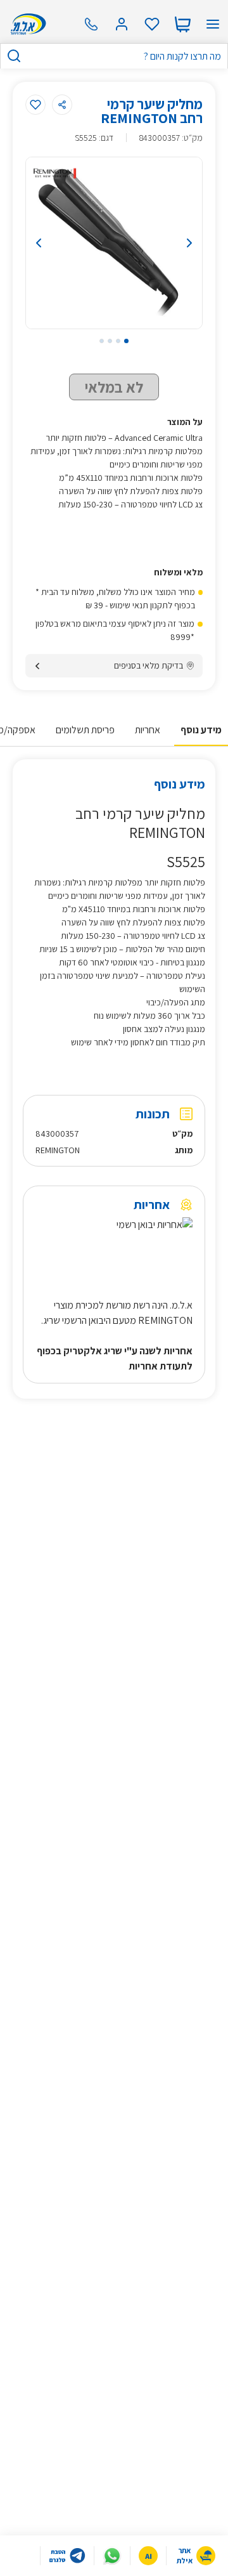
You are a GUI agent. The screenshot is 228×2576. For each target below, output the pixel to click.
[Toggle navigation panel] (213, 24)
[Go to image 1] (126, 341)
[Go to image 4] (102, 341)
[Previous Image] (50, 243)
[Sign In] (122, 24)
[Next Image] (178, 243)
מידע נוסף (201, 730)
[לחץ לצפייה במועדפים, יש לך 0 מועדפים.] (152, 24)
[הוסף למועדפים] (35, 105)
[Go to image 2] (118, 341)
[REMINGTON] (55, 173)
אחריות (148, 730)
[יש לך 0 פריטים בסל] (182, 24)
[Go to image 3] (110, 341)
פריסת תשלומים (85, 730)
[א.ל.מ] (26, 24)
